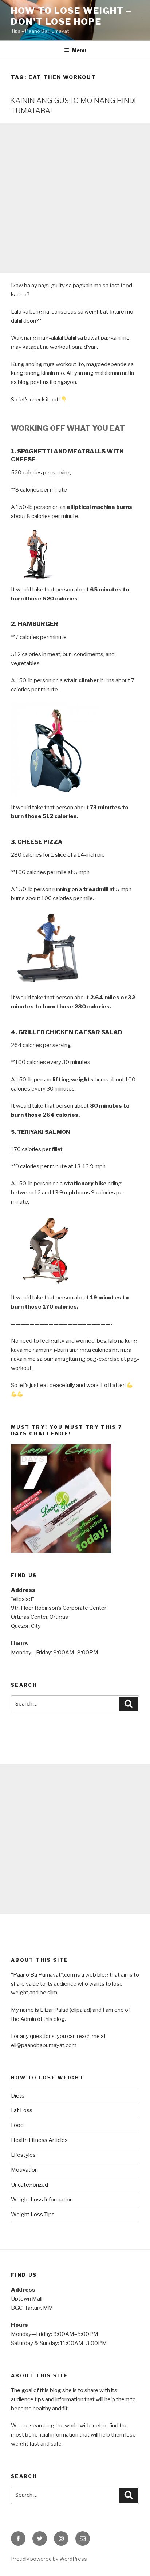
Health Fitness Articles (39, 2140)
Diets (18, 2096)
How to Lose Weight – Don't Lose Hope (71, 16)
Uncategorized (29, 2185)
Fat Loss (22, 2110)
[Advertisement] (75, 198)
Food (17, 2125)
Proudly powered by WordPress (49, 2559)
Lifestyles (23, 2155)
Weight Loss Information (42, 2200)
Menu (79, 50)
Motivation (24, 2170)
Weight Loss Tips (33, 2215)
